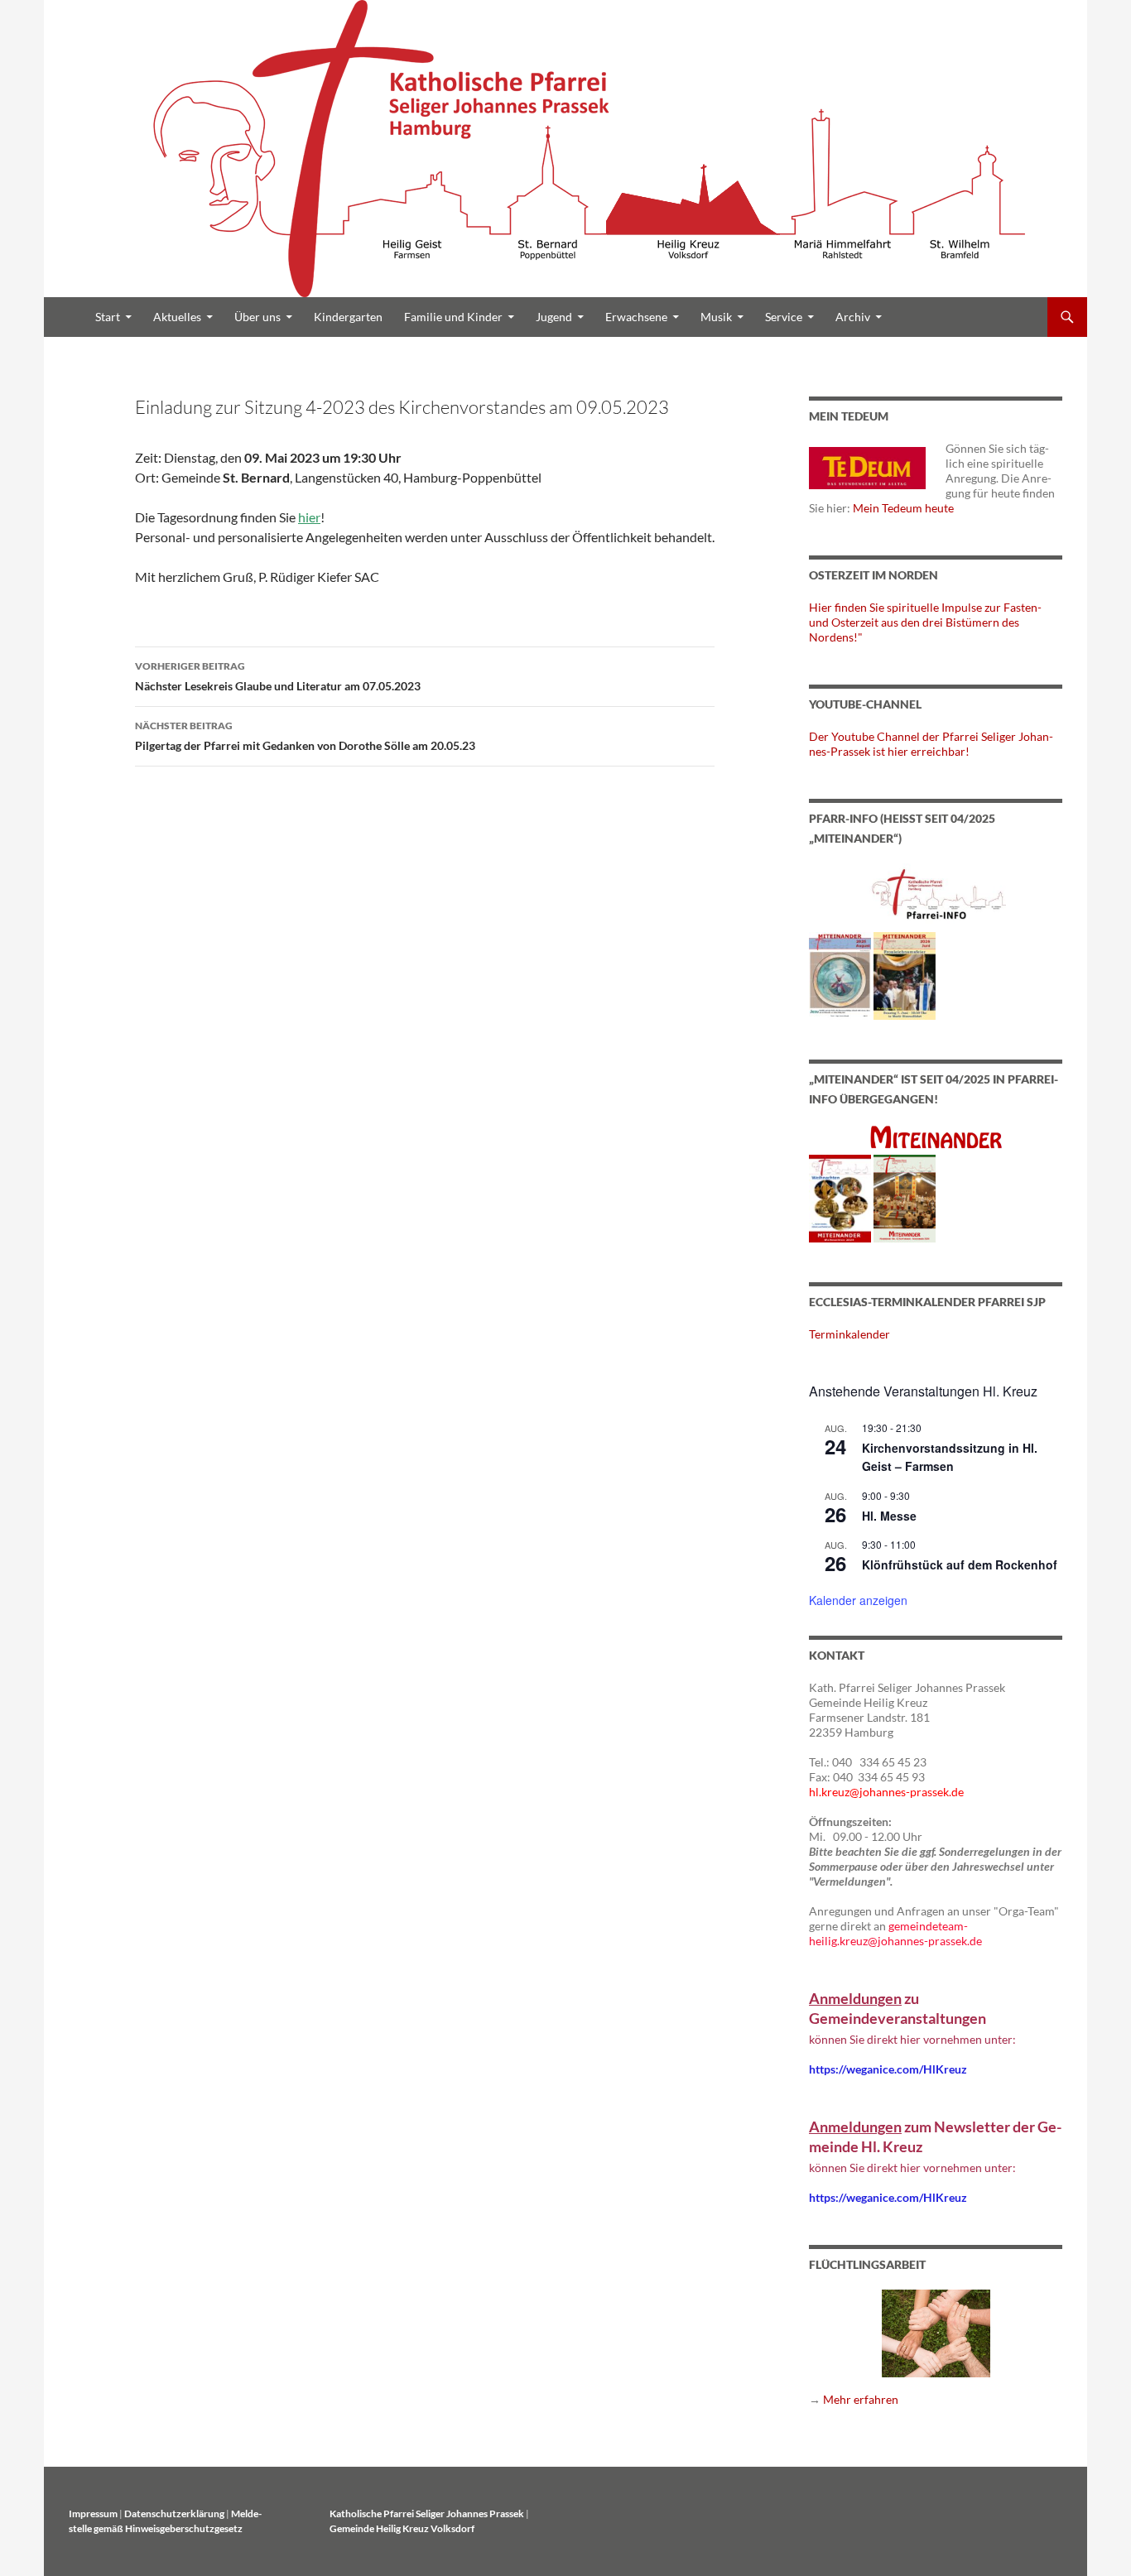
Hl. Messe (889, 1516)
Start (108, 317)
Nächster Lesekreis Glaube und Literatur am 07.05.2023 (278, 676)
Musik (716, 317)
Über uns (257, 317)
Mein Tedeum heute (903, 508)
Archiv (853, 317)
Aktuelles (177, 317)
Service (784, 317)
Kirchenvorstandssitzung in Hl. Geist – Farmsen (950, 1457)
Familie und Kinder (453, 317)
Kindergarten (348, 317)
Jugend (554, 317)
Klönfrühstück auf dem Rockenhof (960, 1564)
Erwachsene (636, 317)
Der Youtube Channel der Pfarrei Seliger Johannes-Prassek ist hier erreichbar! (931, 744)
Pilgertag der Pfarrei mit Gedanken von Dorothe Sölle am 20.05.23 (305, 736)
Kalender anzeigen (858, 1600)
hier (309, 517)
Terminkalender (849, 1334)
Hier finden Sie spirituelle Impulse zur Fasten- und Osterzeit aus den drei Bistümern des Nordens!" (925, 622)
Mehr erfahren (861, 2399)
